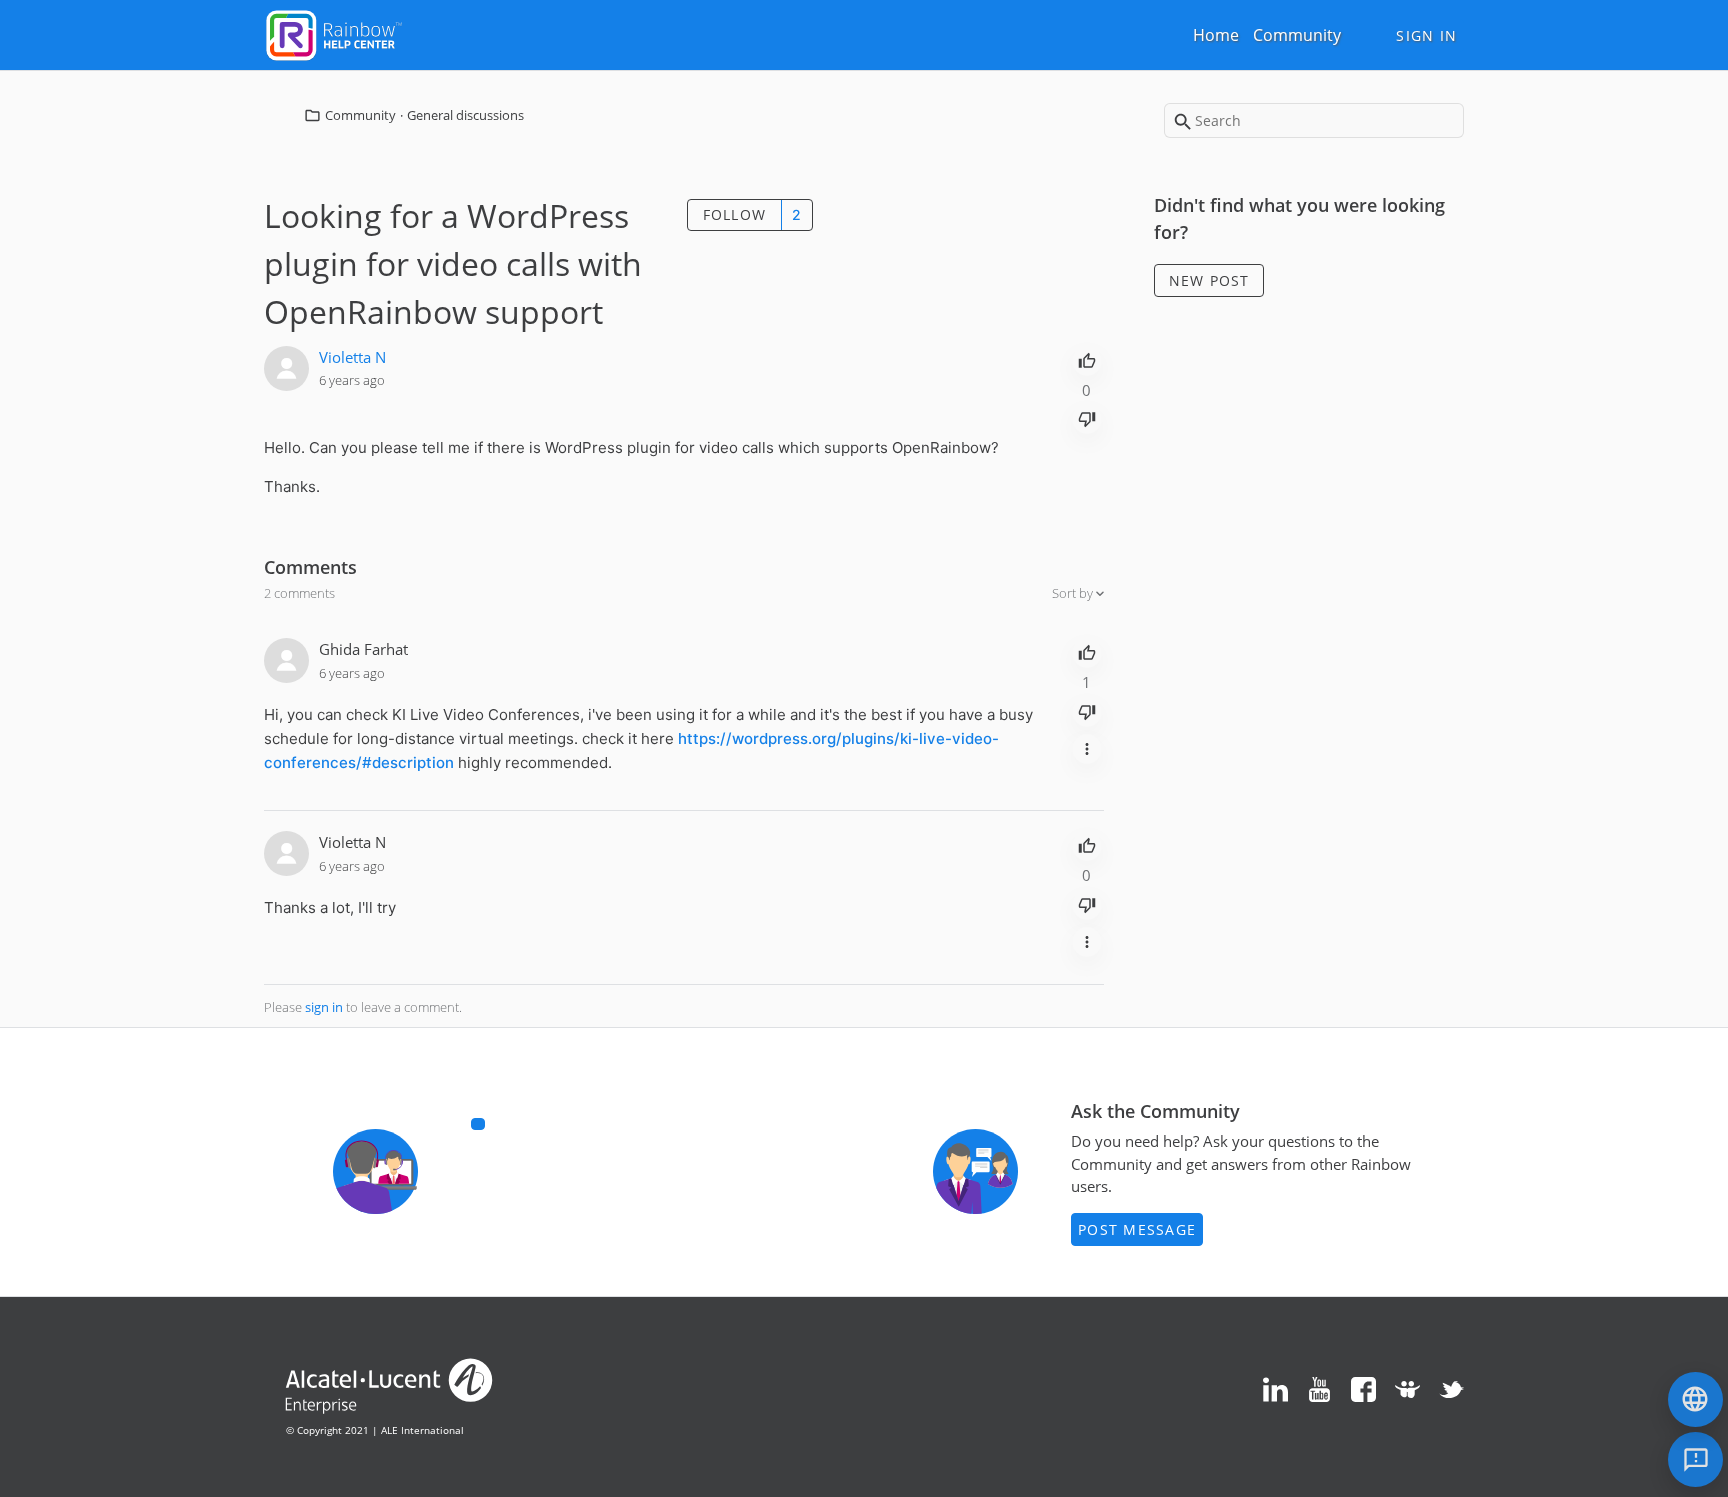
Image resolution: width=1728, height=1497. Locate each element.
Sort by (1074, 593)
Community (1297, 35)
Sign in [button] (1426, 35)
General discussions (465, 115)
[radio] (1087, 359)
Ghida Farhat (363, 649)
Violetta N (352, 357)
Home (1216, 35)
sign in (324, 1007)
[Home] (334, 33)
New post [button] (1209, 280)
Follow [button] (735, 214)
